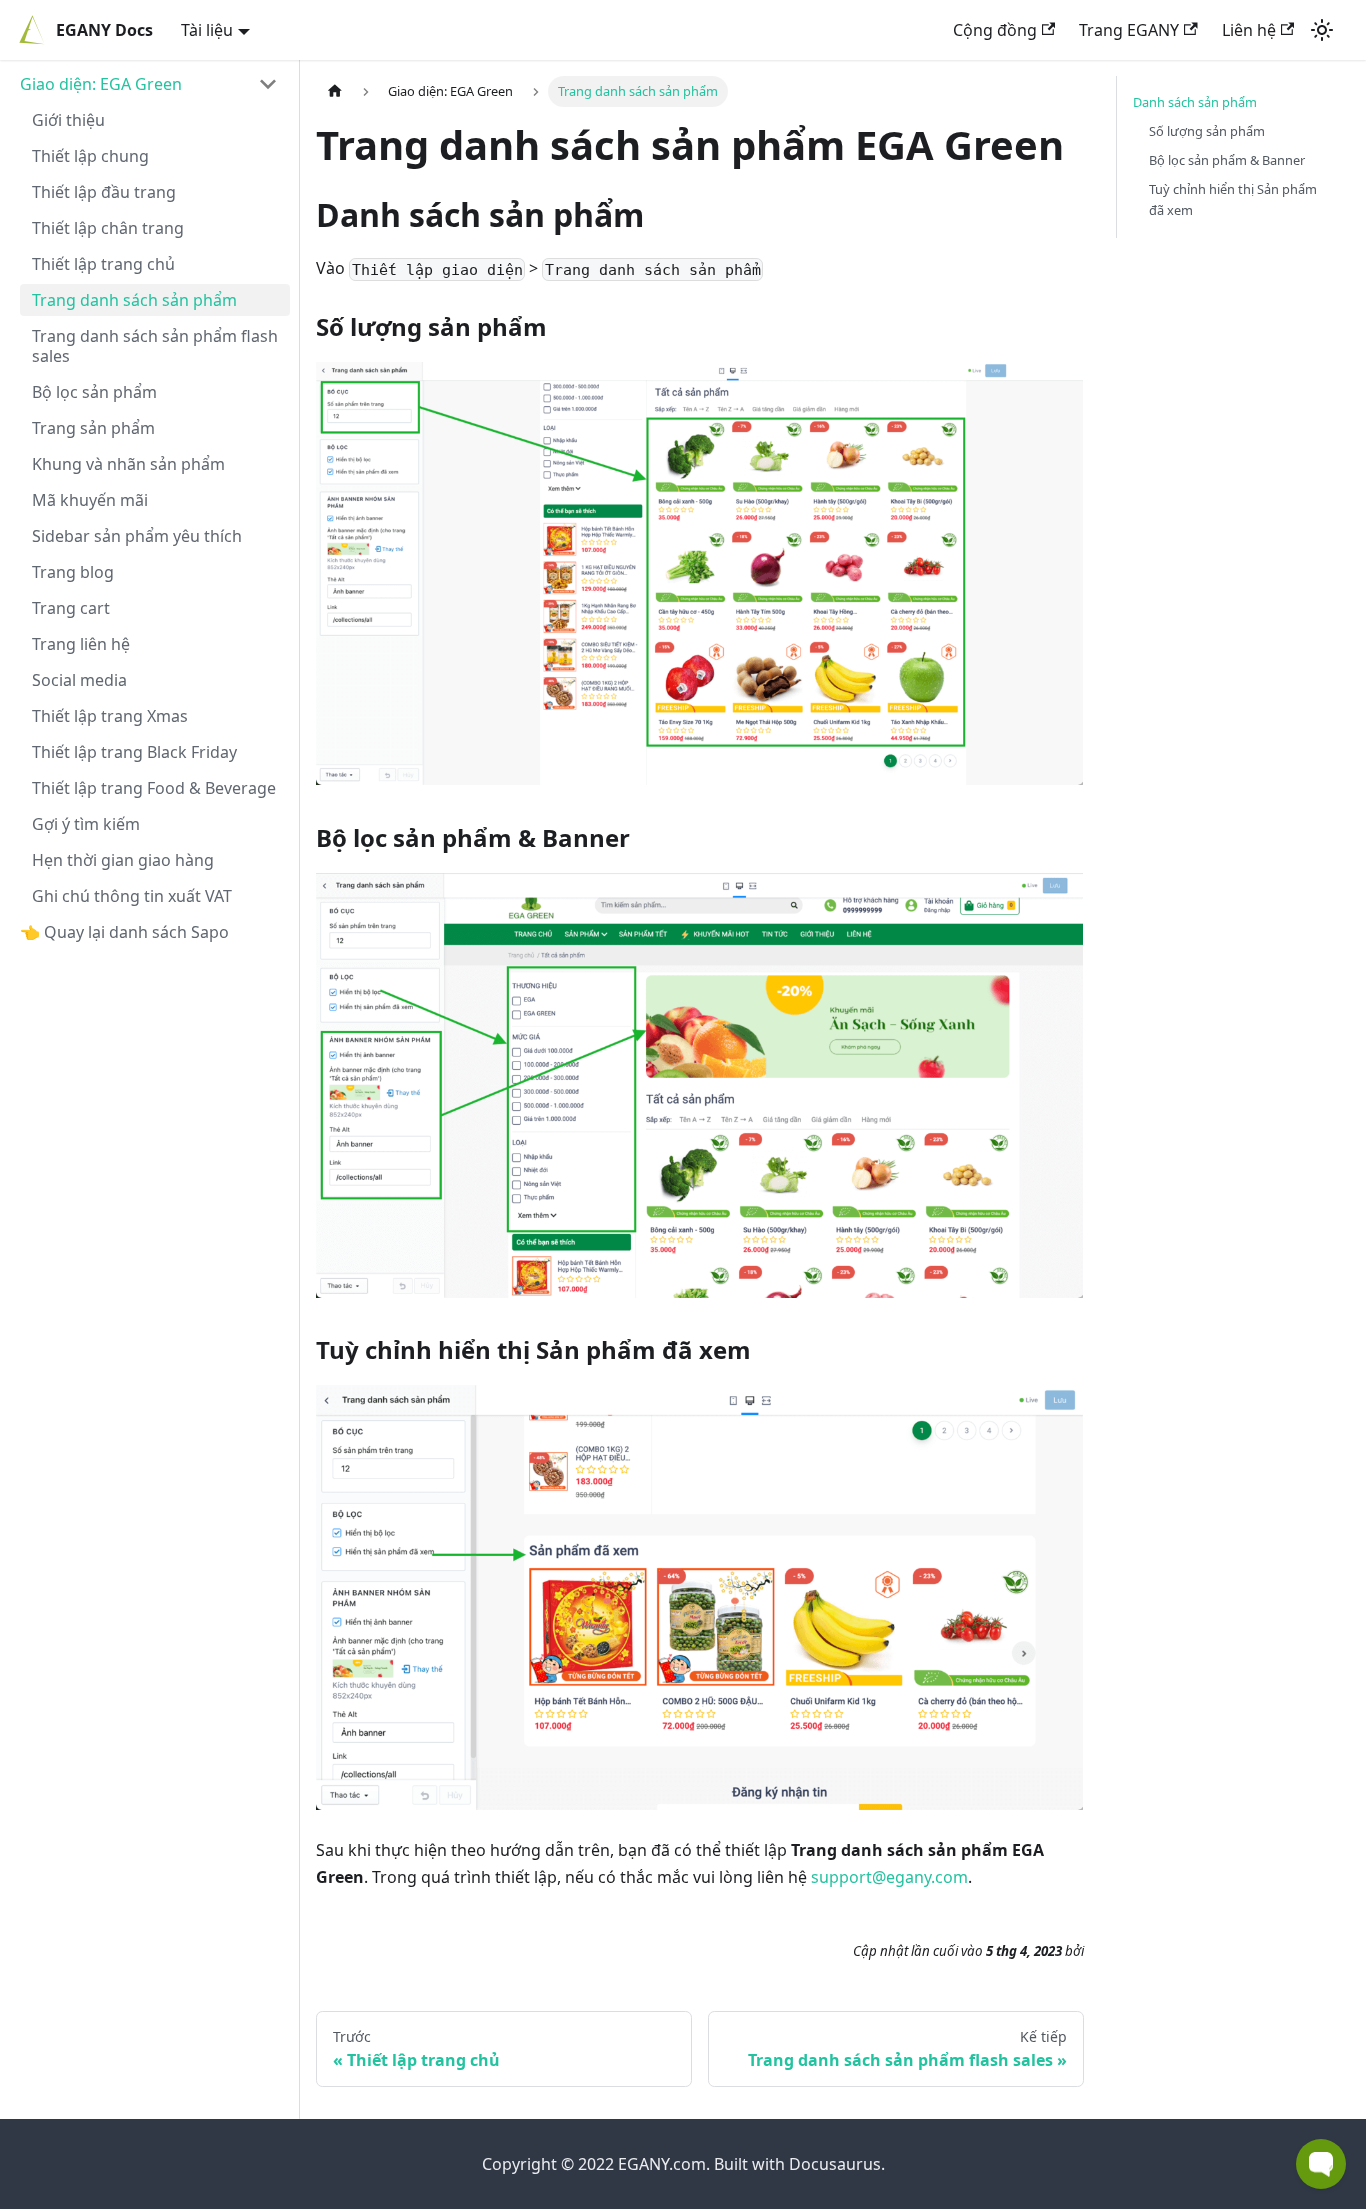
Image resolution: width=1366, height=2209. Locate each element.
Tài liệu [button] (207, 30)
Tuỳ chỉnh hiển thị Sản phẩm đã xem (1233, 199)
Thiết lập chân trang (108, 228)
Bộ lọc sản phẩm (94, 392)
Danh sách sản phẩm (1195, 102)
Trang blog (73, 572)
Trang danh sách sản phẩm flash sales (155, 346)
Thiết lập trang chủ (103, 264)
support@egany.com (889, 1877)
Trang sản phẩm (93, 428)
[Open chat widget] (1321, 2164)
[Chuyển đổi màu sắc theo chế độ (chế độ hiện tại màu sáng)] (1322, 30)
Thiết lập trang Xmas (110, 716)
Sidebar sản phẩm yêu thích (137, 536)
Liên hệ (1249, 30)
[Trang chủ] (335, 91)
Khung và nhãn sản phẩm (128, 464)
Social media (79, 680)
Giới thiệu (68, 120)
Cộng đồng (995, 30)
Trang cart (71, 608)
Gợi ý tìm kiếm (86, 824)
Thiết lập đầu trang (104, 192)
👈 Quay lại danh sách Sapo (124, 932)
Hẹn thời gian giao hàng (123, 860)
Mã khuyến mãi (90, 500)
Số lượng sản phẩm (1207, 131)
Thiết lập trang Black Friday (134, 752)
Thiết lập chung (90, 156)
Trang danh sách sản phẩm (134, 300)
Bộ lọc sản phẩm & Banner (1227, 160)
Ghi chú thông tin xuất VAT (132, 896)
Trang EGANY (1129, 30)
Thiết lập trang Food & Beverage (154, 788)
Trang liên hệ (81, 644)
